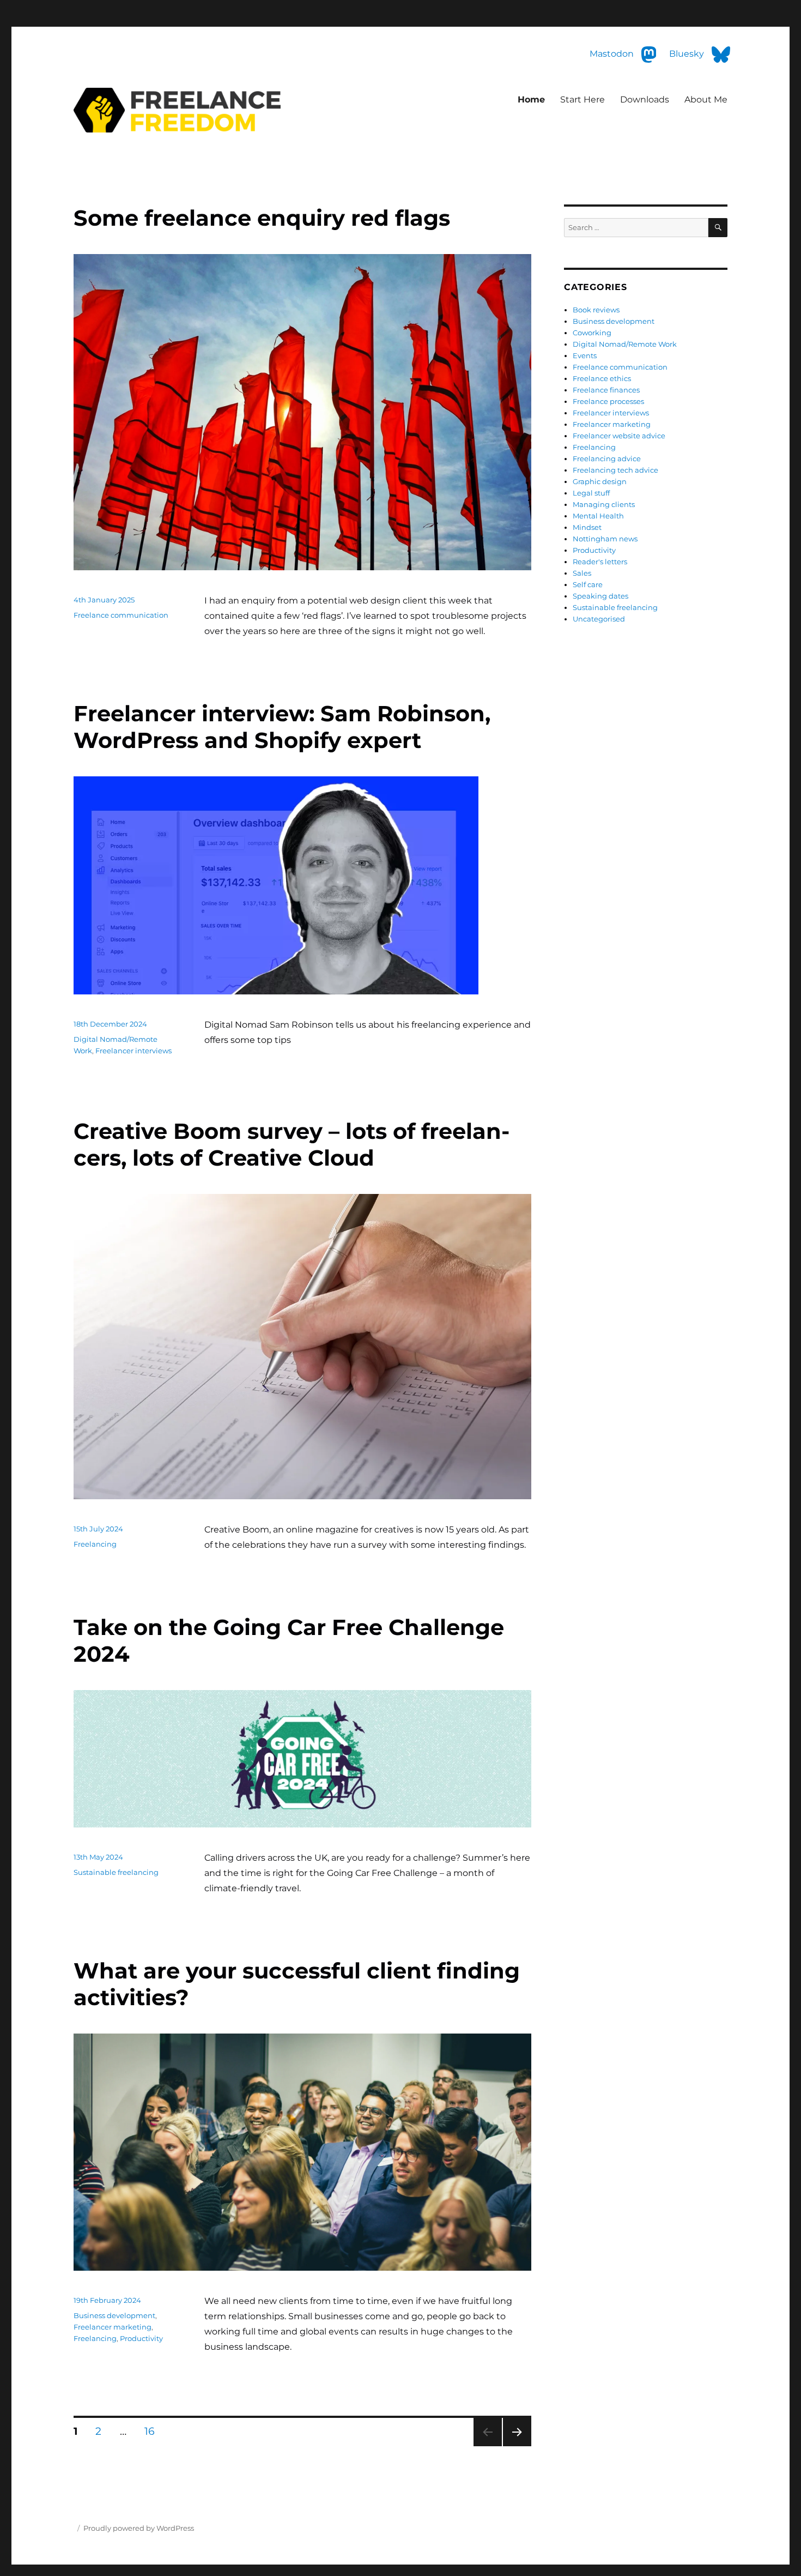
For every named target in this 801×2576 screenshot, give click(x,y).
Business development (114, 2315)
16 (154, 2431)
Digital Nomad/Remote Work (625, 344)
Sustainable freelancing (116, 1872)
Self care (588, 584)
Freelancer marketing (113, 2327)
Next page (517, 2446)
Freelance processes (608, 401)
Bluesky (688, 54)
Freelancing (95, 1544)
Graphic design (600, 481)
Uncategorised (599, 619)
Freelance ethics (602, 378)
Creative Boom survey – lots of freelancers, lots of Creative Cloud (292, 1144)
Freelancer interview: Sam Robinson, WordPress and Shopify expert (282, 727)
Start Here (582, 99)
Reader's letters (600, 562)
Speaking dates (600, 596)
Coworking (592, 333)
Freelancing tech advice (615, 470)
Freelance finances (606, 390)
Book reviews (596, 310)
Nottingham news (605, 539)
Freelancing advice (607, 459)
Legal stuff (591, 493)
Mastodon (22, 7)
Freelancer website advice (619, 436)
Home (531, 99)
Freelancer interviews (133, 1051)
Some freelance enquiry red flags (262, 218)
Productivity (141, 2338)
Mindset (587, 527)
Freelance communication (121, 615)
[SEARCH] (718, 228)
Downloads (645, 99)
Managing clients (604, 504)
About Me (706, 99)
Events (585, 355)
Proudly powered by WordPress (139, 2528)
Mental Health (598, 516)
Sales (582, 573)
